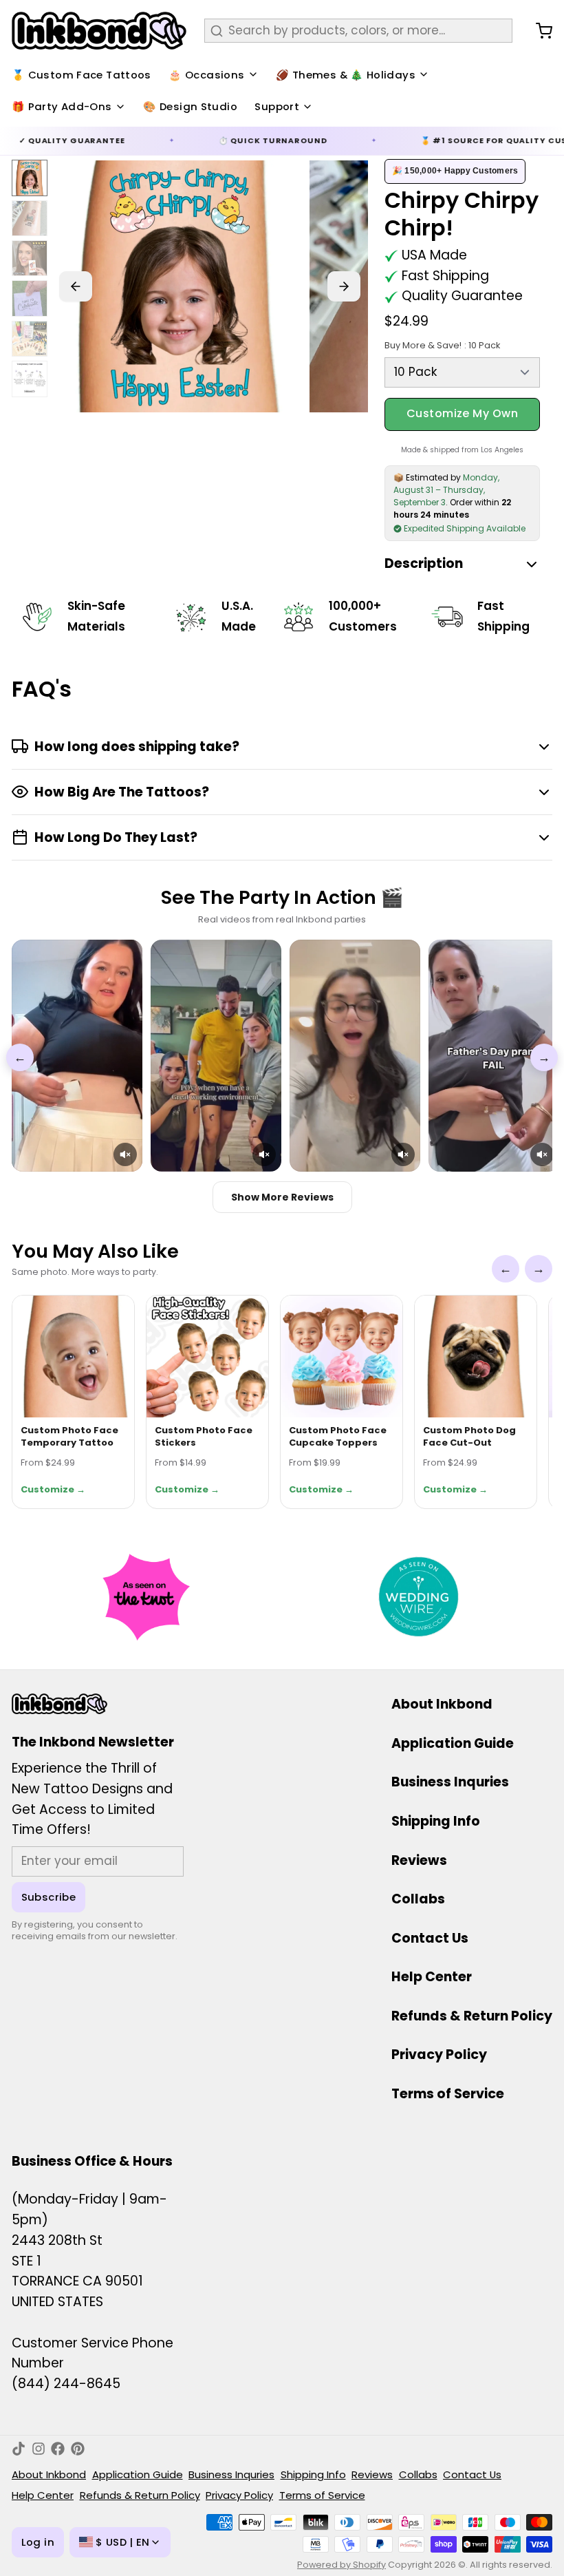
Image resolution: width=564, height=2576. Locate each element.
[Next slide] (344, 286)
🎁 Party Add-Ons (62, 106)
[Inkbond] (99, 31)
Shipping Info (436, 1821)
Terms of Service (448, 2094)
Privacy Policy (439, 2055)
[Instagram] (39, 2449)
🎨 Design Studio (190, 106)
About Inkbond (442, 1704)
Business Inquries (450, 1782)
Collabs (418, 1899)
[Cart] (538, 31)
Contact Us (430, 1938)
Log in (38, 2542)
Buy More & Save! (442, 345)
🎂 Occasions (206, 75)
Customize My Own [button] (463, 413)
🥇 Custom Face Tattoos (82, 75)
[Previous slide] (76, 286)
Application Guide (453, 1743)
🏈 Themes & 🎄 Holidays (346, 75)
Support (277, 106)
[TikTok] (19, 2449)
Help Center (432, 1977)
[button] (125, 1154)
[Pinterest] (78, 2449)
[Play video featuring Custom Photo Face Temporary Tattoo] (77, 1056)
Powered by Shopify (341, 2565)
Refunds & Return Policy (472, 2016)
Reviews (419, 1860)
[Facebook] (58, 2449)
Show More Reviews (282, 1197)
